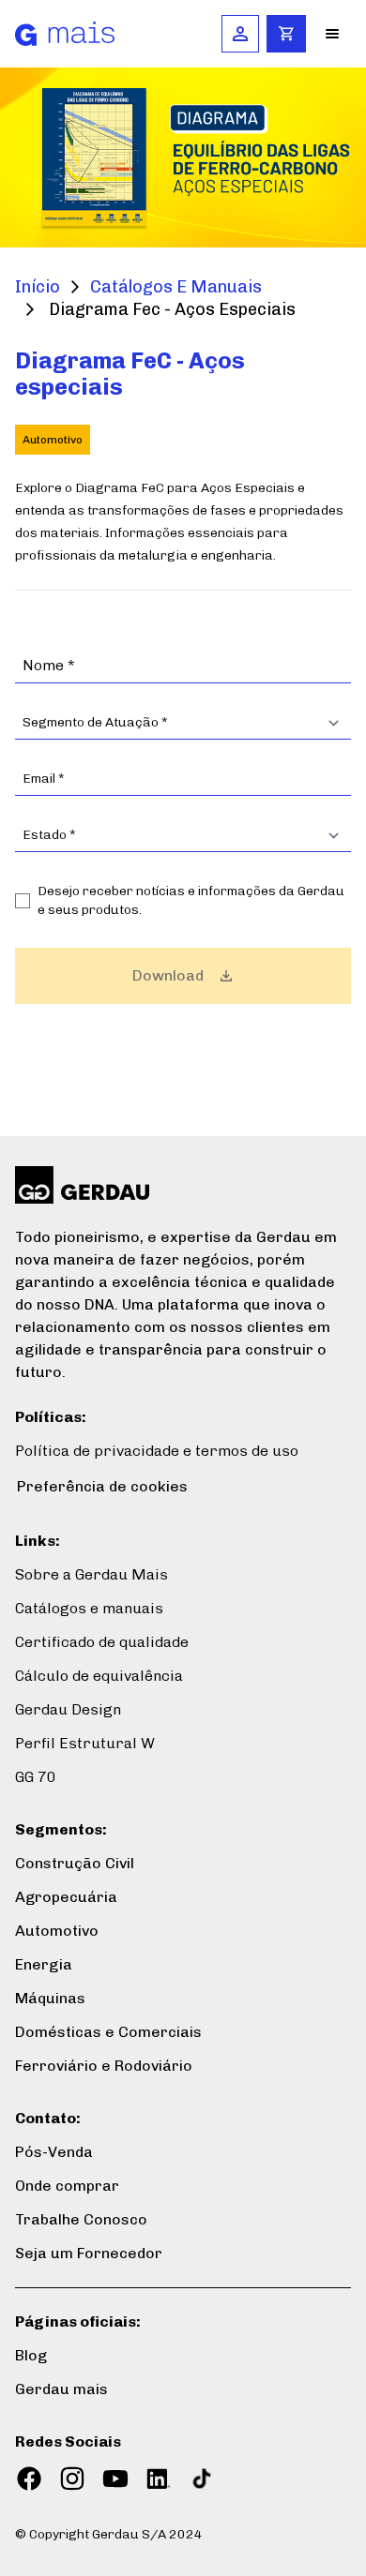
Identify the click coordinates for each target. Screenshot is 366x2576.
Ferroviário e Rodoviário (104, 2066)
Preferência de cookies (102, 1486)
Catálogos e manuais (89, 1608)
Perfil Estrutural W (85, 1743)
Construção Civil (75, 1863)
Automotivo (57, 1931)
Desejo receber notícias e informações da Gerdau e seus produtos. (191, 900)
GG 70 (36, 1777)
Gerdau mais (61, 2389)
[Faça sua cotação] (286, 34)
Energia (44, 1964)
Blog (31, 2355)
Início (38, 287)
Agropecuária (66, 1897)
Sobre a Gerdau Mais (91, 1574)
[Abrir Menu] (332, 34)
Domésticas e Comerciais (108, 2032)
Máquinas (50, 1998)
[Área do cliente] (240, 34)
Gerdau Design (68, 1709)
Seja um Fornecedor (89, 2253)
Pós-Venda (54, 2152)
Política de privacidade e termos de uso (157, 1451)
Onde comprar (67, 2186)
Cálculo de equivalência (99, 1676)
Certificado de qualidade (102, 1642)
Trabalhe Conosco (81, 2219)
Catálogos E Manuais (176, 287)
